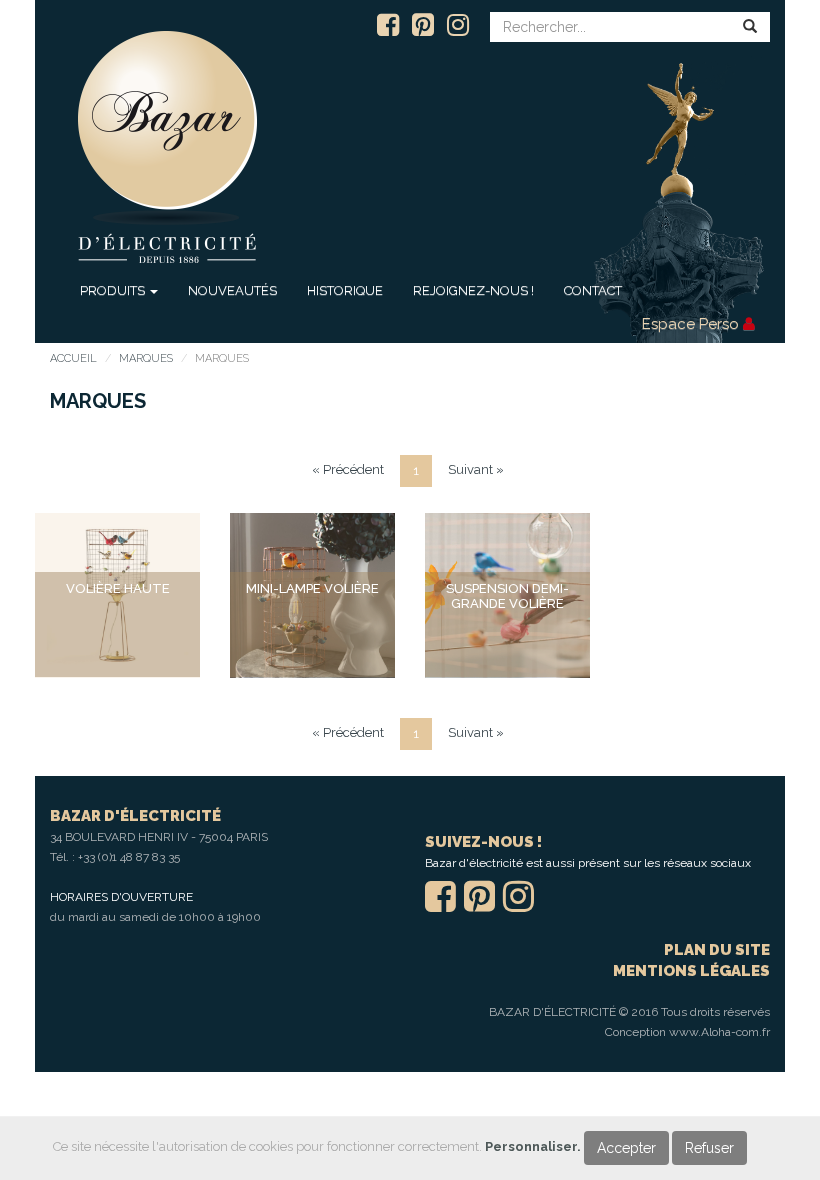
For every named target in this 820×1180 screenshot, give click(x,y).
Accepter (626, 1148)
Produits (114, 290)
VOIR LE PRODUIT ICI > (117, 633)
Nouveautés (232, 290)
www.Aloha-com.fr (719, 1032)
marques (146, 358)
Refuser (709, 1148)
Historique (345, 290)
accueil (73, 358)
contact (593, 290)
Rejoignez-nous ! (473, 290)
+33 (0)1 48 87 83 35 (129, 857)
